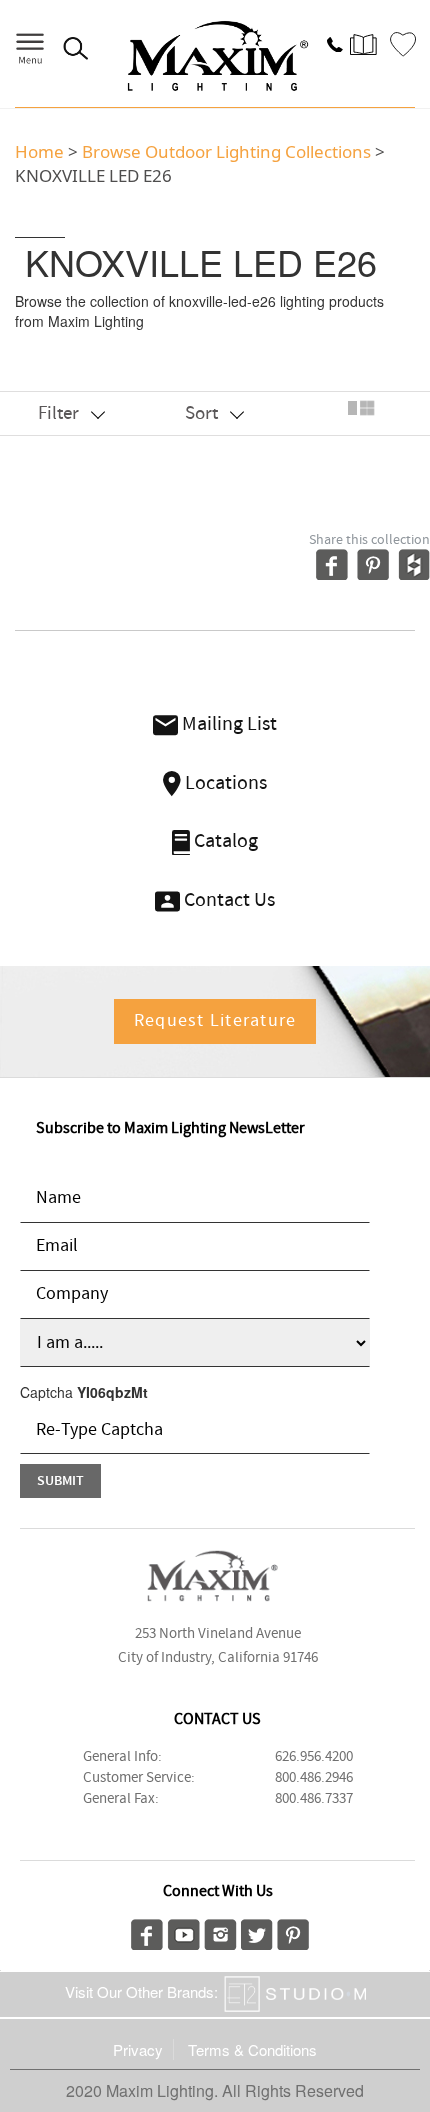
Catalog (224, 841)
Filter (60, 413)
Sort (203, 413)
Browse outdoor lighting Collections (226, 151)
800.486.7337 (314, 1799)
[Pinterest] (293, 1932)
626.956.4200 (314, 1757)
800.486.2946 (314, 1778)
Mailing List (227, 724)
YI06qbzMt (112, 1392)
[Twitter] (257, 1932)
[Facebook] (147, 1932)
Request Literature (215, 1021)
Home (39, 151)
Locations (224, 783)
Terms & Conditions (252, 2049)
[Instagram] (220, 1932)
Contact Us (227, 900)
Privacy (138, 2049)
